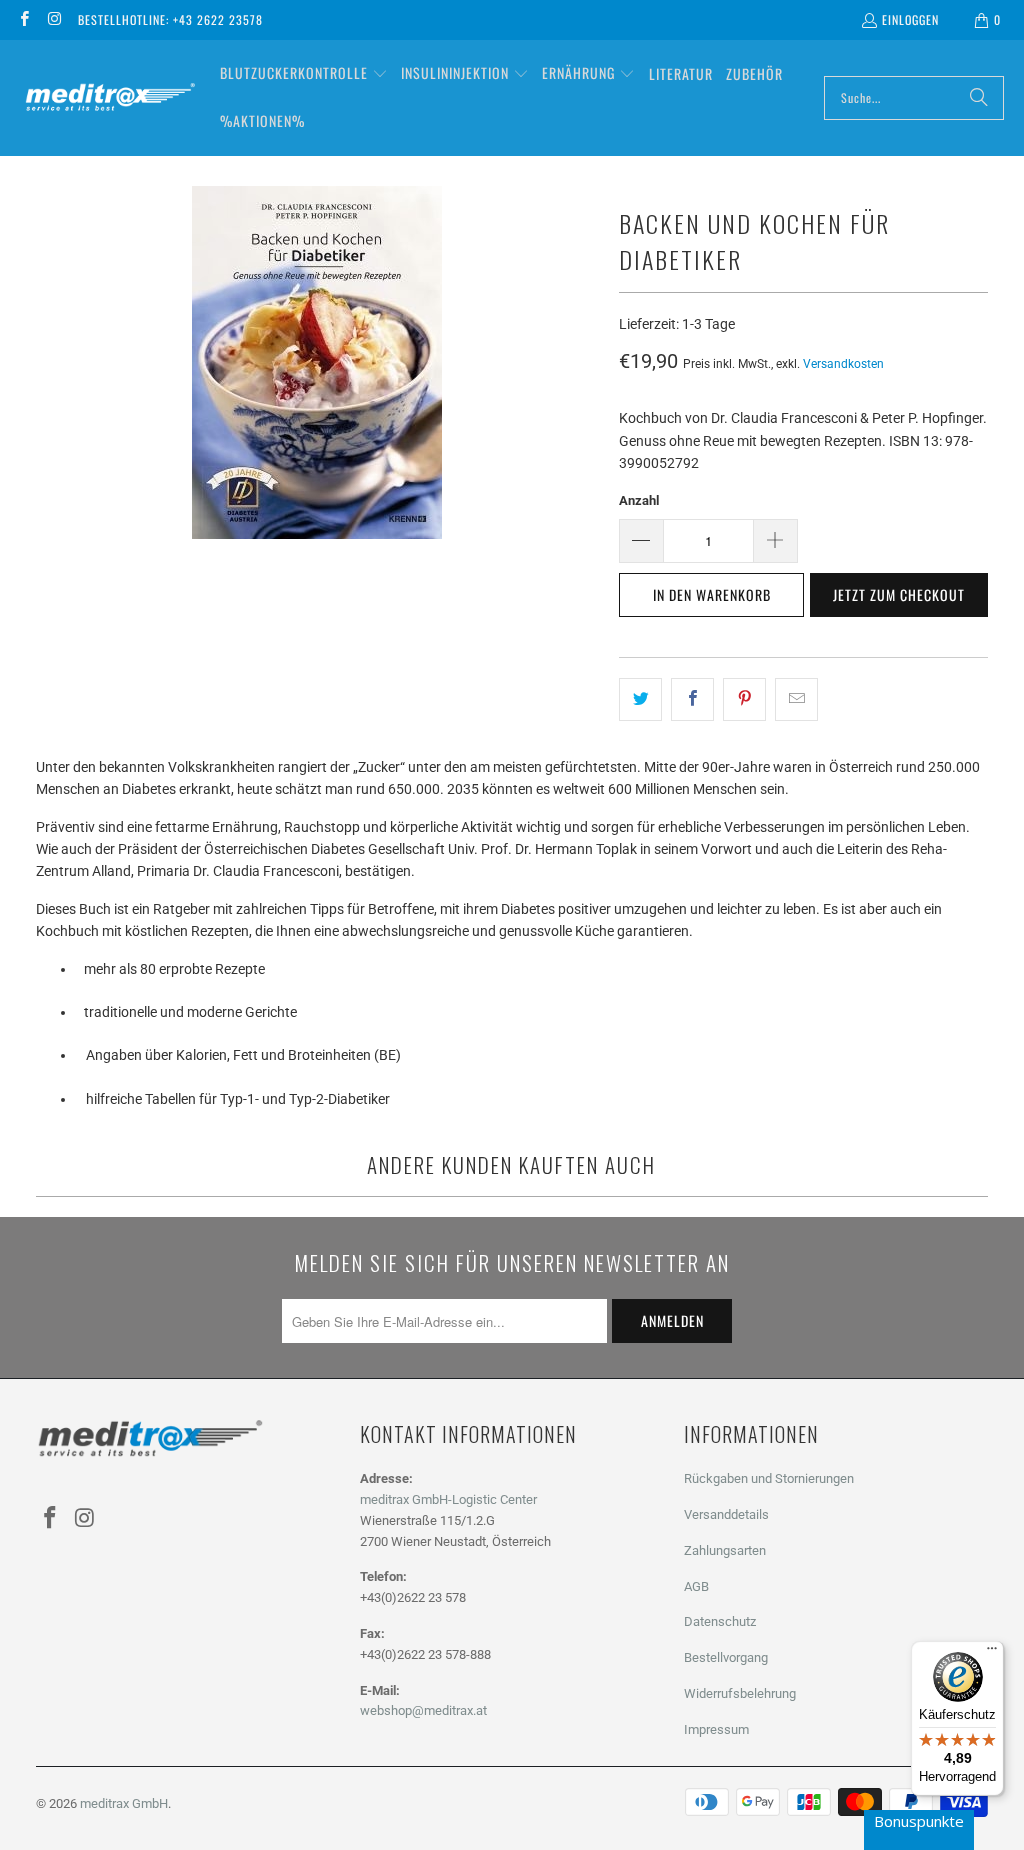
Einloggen (910, 19)
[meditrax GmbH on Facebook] (23, 19)
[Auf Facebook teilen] (692, 699)
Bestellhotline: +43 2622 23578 (170, 19)
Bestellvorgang (726, 1657)
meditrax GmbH (124, 1803)
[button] (304, 74)
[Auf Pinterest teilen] (744, 699)
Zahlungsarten (725, 1550)
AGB (696, 1586)
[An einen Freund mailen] (796, 699)
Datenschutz (720, 1621)
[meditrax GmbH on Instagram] (53, 19)
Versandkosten (843, 364)
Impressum (716, 1729)
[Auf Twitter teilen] (640, 699)
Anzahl (639, 500)
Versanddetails (726, 1514)
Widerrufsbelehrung (740, 1693)
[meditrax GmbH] (110, 97)
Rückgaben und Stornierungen (769, 1478)
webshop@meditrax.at (423, 1710)
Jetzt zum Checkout (899, 594)
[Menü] (992, 1653)
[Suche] (979, 98)
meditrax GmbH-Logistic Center (448, 1499)
